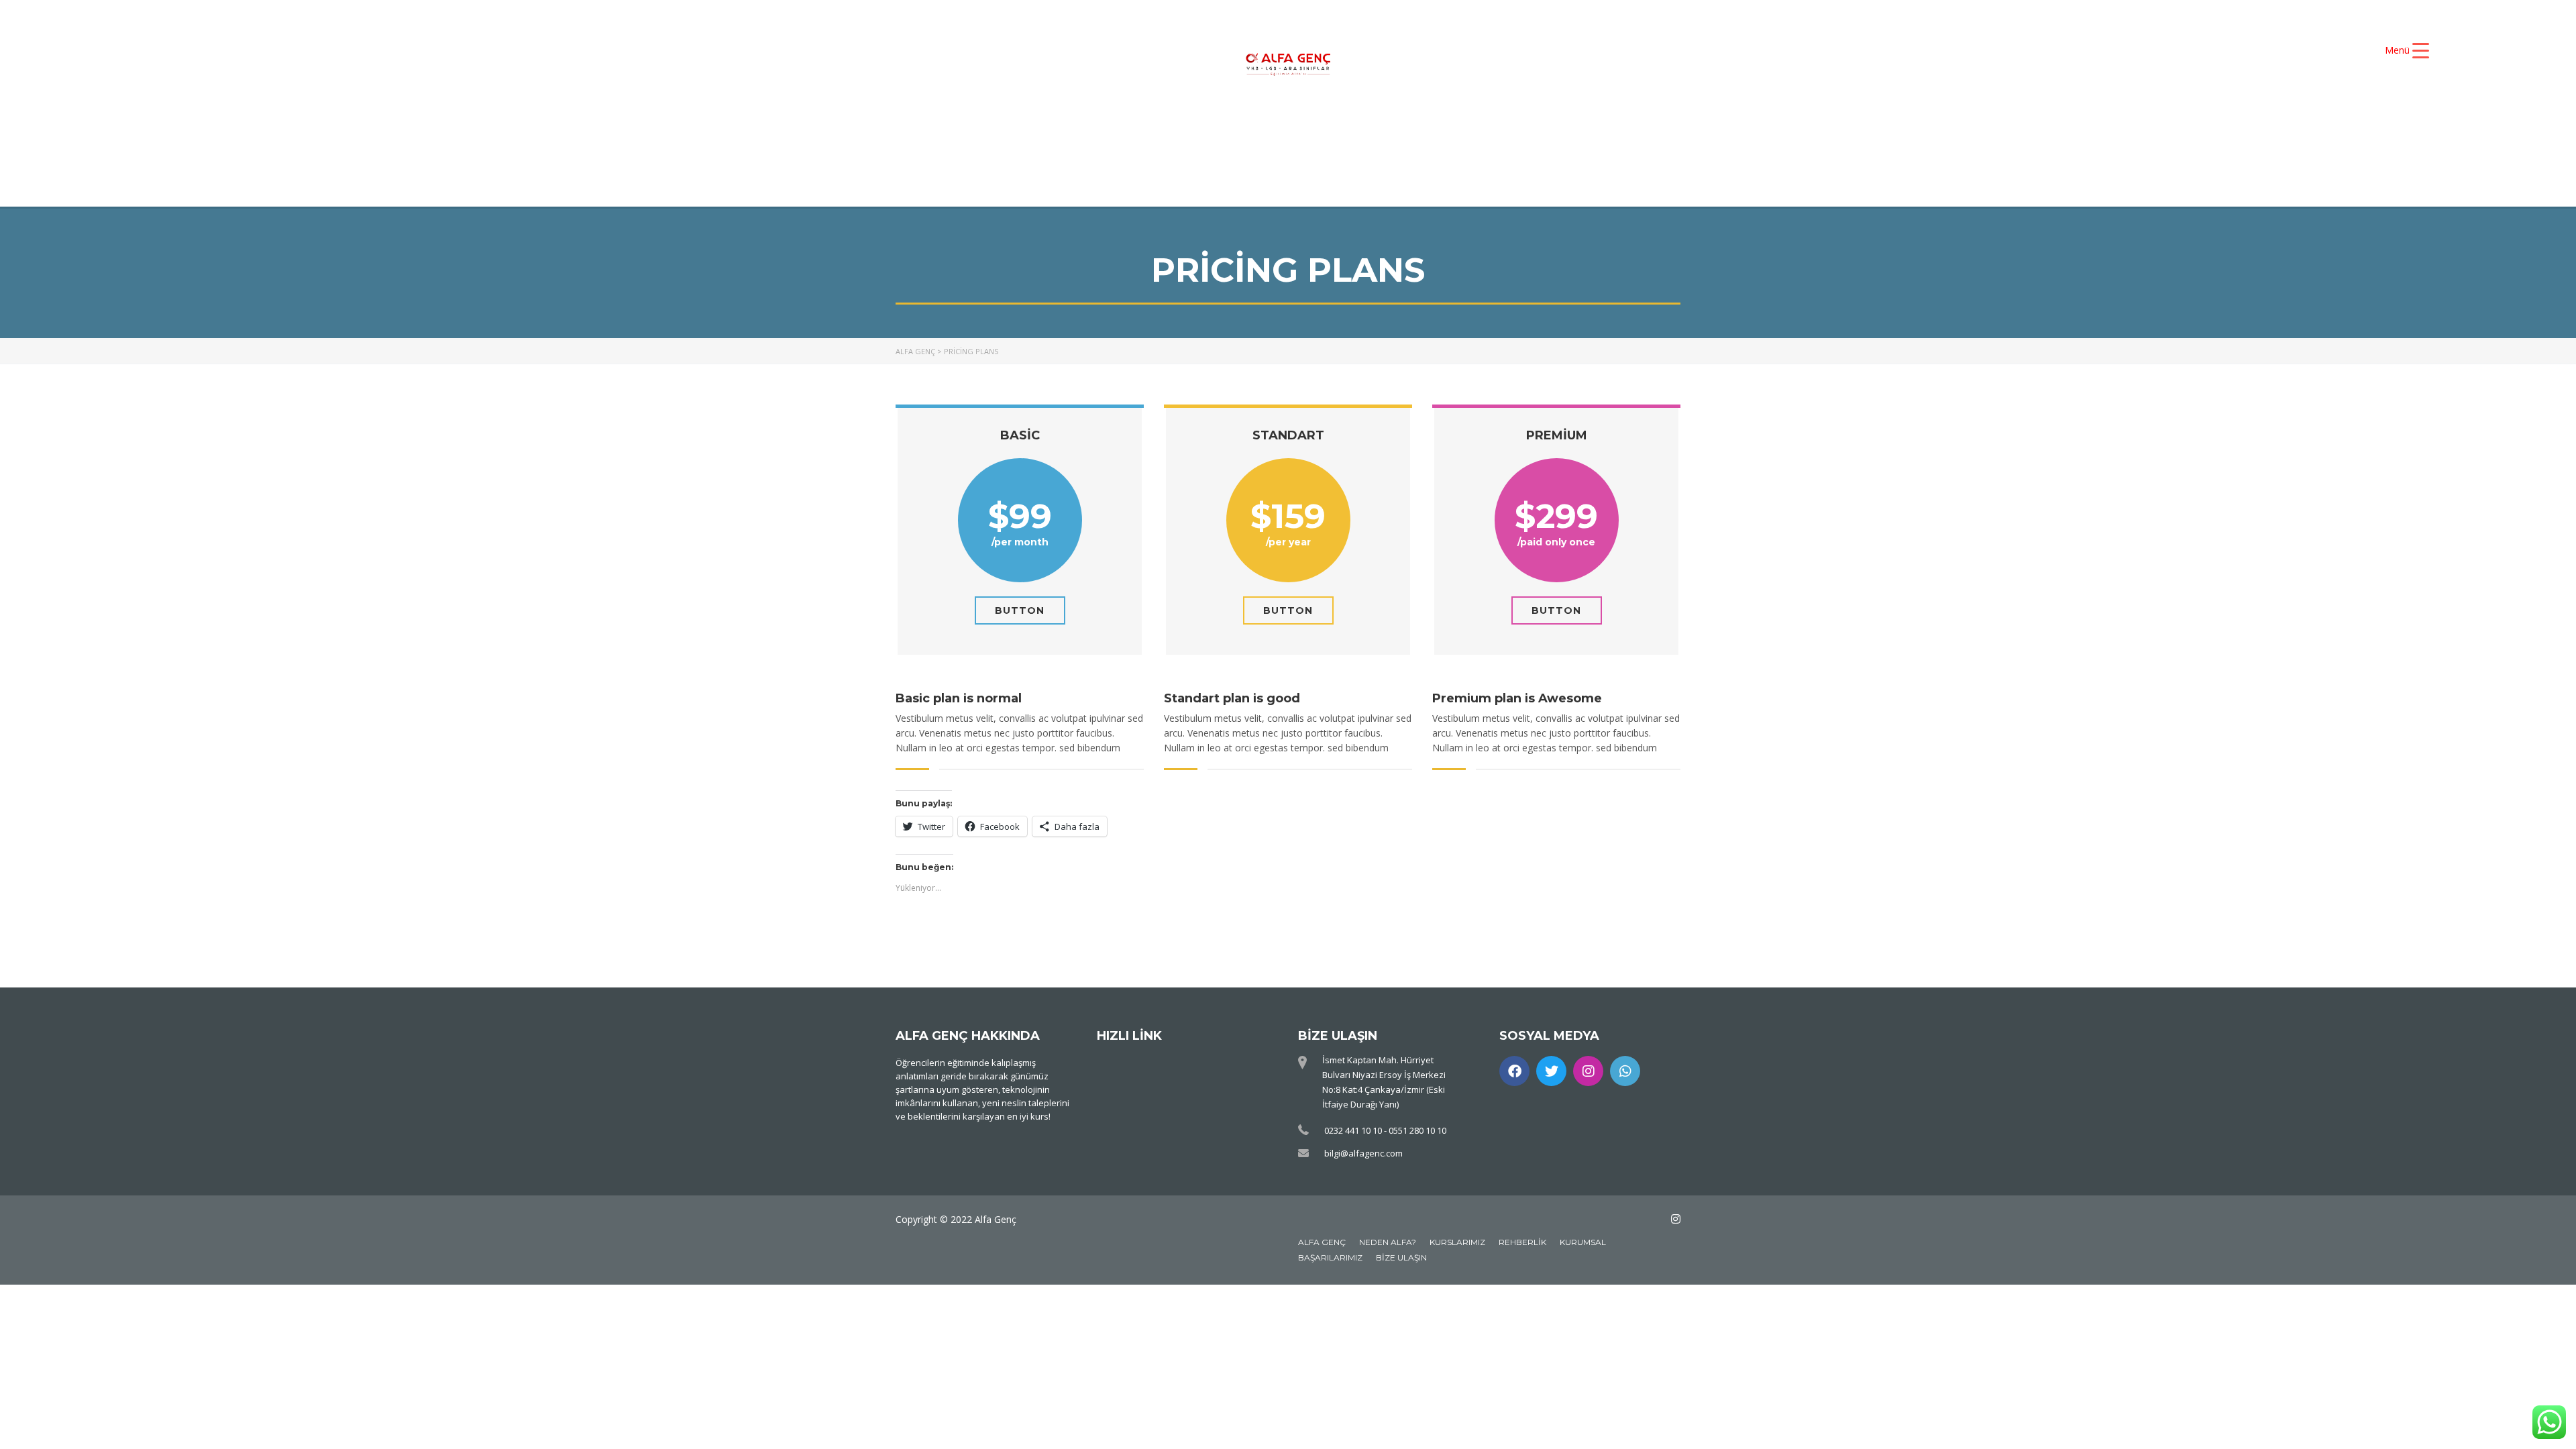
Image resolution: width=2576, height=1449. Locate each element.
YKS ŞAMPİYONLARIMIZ (1491, 130)
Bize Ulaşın (1401, 1257)
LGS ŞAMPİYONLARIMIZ (1245, 153)
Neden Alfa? (1388, 1242)
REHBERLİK (1399, 153)
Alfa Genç (1322, 1242)
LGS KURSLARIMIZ (1070, 153)
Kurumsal (1583, 1242)
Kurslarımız (1457, 1242)
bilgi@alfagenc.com (1363, 1153)
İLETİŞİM (1508, 153)
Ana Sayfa (1069, 130)
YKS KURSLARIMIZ (1321, 130)
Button (1020, 610)
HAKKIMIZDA (1184, 130)
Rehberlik (1522, 1242)
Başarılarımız (1330, 1257)
